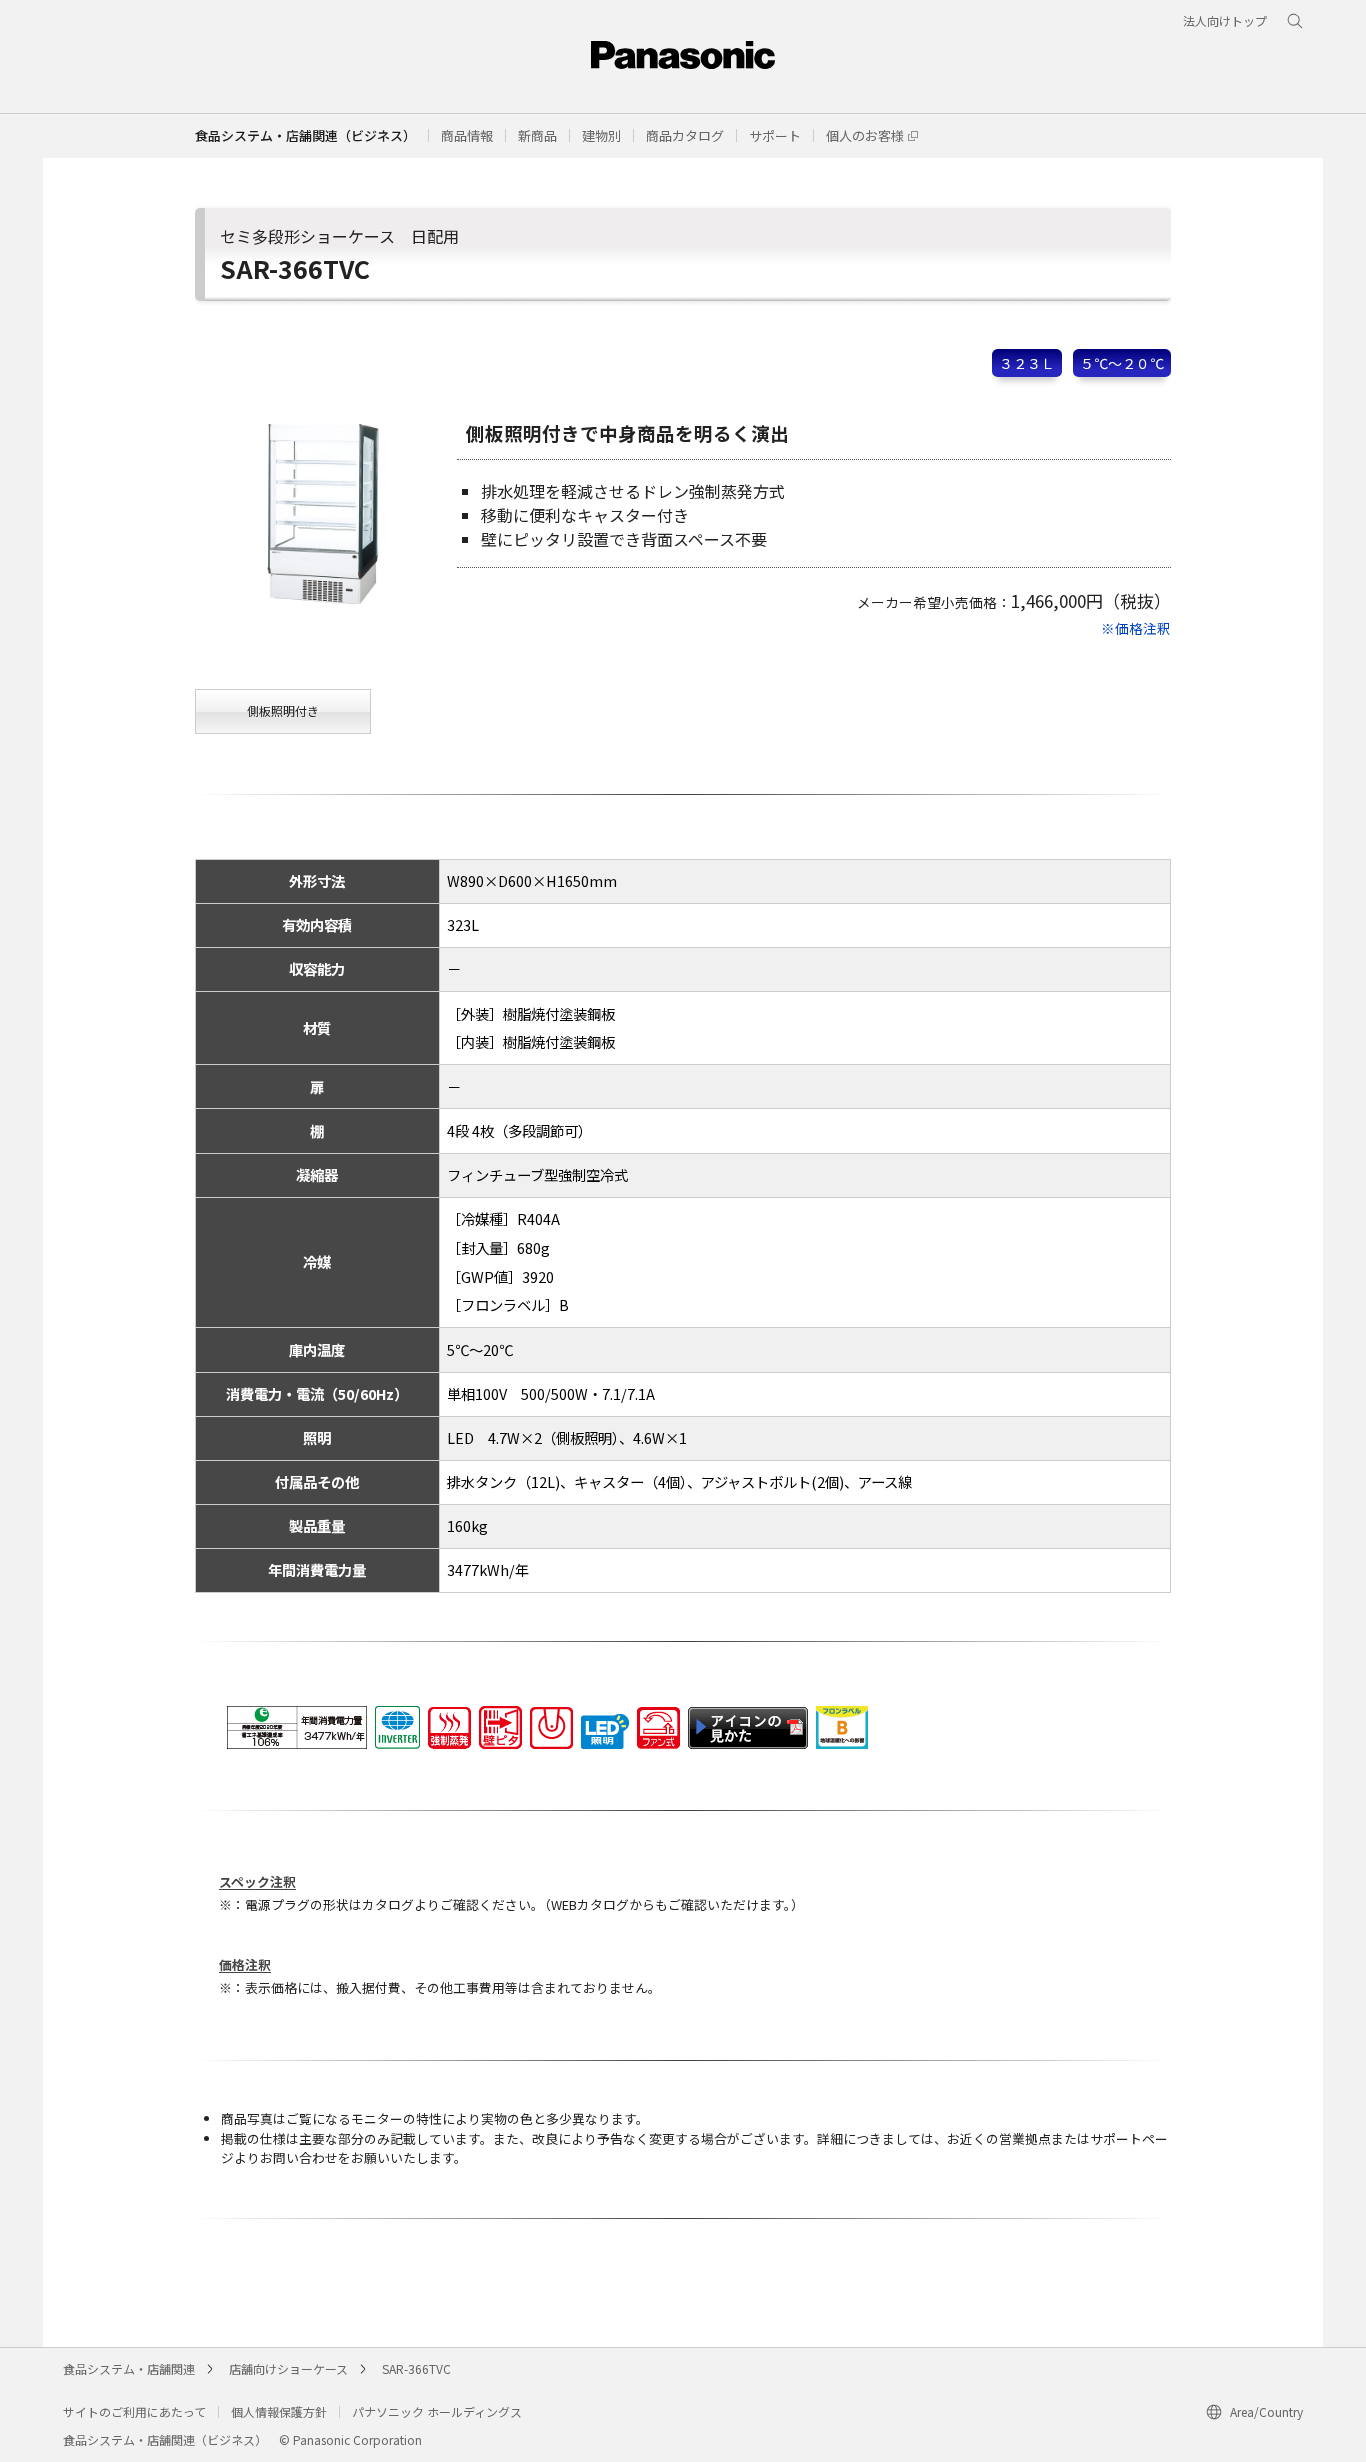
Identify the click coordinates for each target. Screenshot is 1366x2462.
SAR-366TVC (416, 2368)
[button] (467, 135)
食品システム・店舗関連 (129, 2368)
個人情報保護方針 (279, 2411)
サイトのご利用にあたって (134, 2411)
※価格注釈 (1136, 628)
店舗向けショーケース (288, 2368)
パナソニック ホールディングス (437, 2411)
